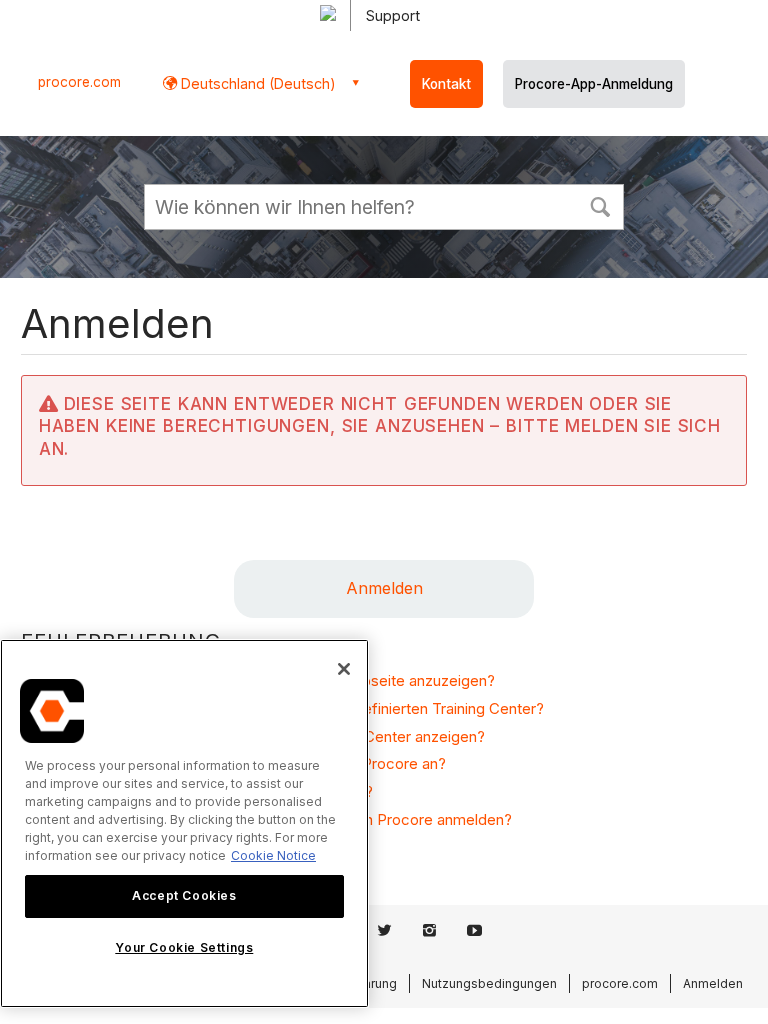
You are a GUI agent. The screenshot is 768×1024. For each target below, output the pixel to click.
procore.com (79, 82)
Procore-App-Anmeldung (594, 84)
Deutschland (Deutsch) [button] (256, 83)
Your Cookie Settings (184, 947)
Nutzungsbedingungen (489, 983)
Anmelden (384, 588)
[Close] (344, 669)
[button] (600, 205)
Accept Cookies (184, 895)
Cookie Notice (273, 855)
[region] (184, 823)
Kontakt (446, 84)
